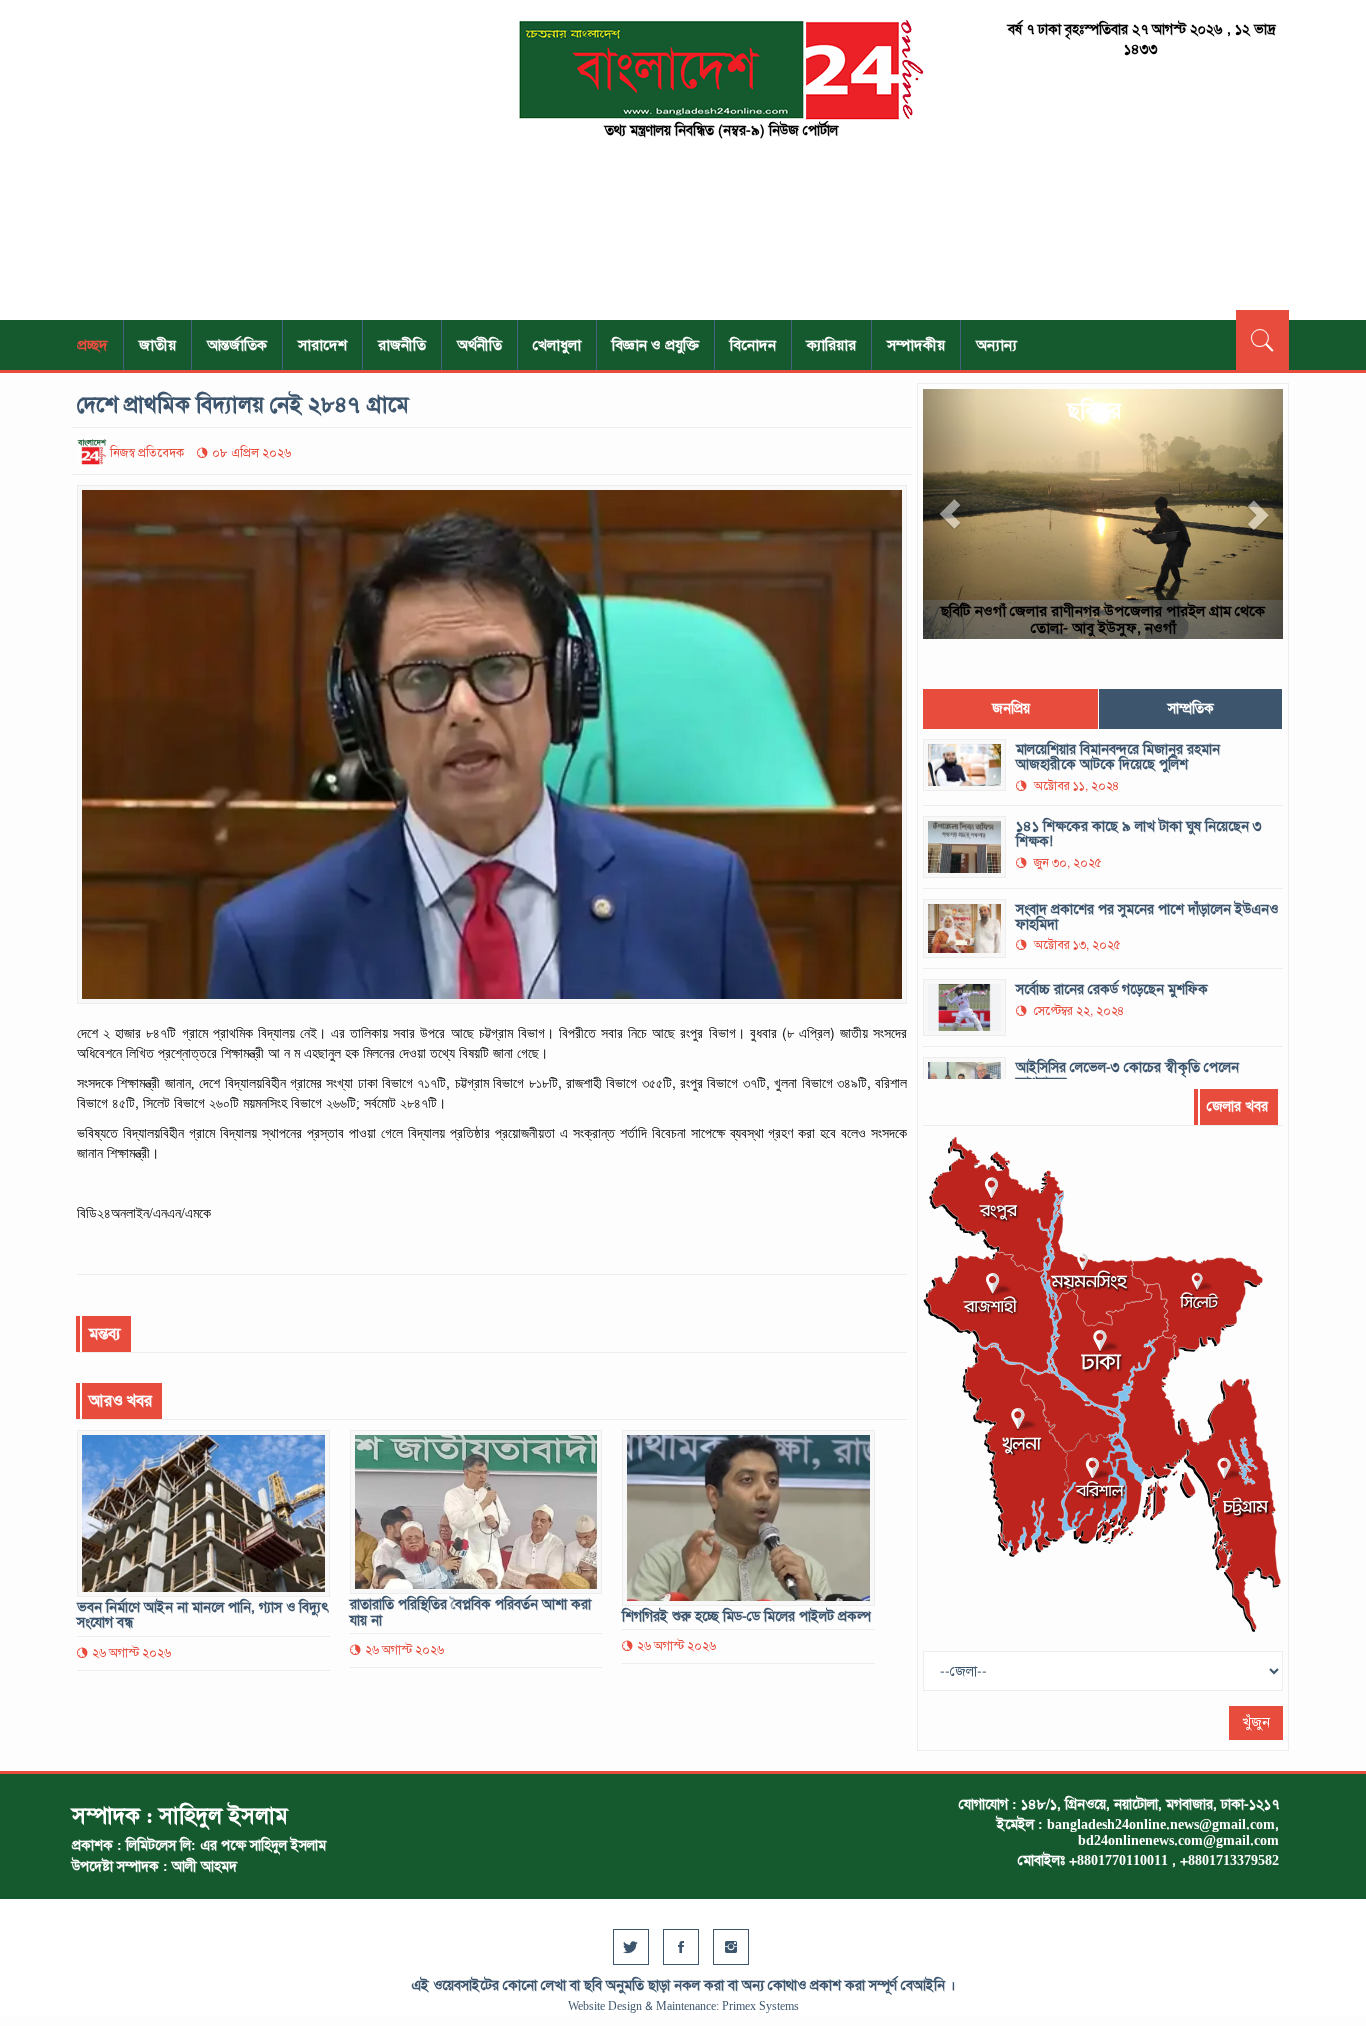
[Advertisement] (263, 160)
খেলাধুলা (557, 345)
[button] (950, 514)
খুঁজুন (1256, 1722)
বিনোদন (753, 345)
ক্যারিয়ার (831, 345)
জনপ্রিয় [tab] (1011, 708)
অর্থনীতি (479, 345)
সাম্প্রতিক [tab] (1191, 708)
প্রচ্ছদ (92, 345)
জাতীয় (157, 345)
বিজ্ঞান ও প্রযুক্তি (655, 345)
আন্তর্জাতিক (237, 345)
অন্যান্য (996, 345)
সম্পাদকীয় (916, 345)
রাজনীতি (402, 345)
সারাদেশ (322, 345)
